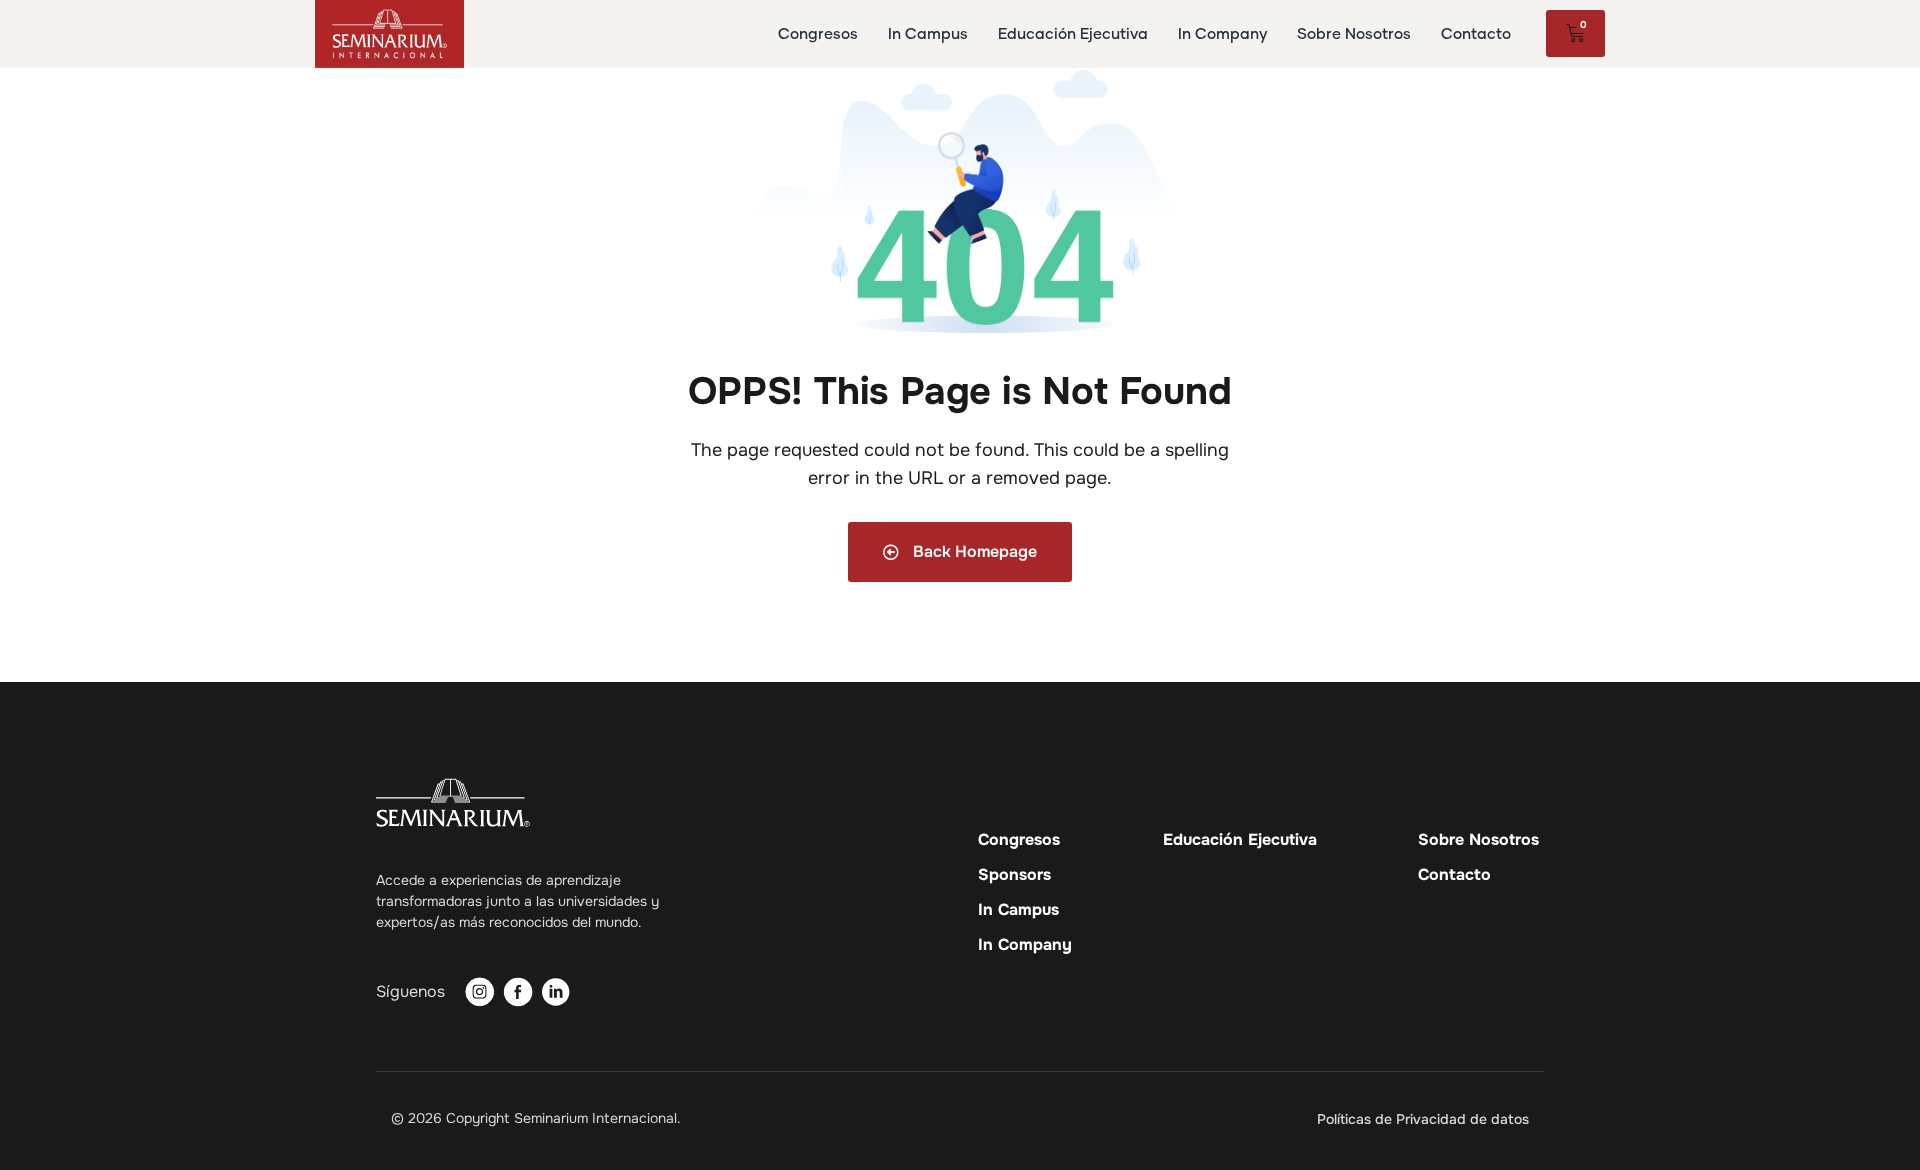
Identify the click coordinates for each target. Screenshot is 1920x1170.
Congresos (1019, 840)
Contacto (1454, 875)
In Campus (1018, 910)
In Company (1025, 945)
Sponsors (1014, 875)
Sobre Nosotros (1478, 840)
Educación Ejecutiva (1240, 840)
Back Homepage (973, 551)
